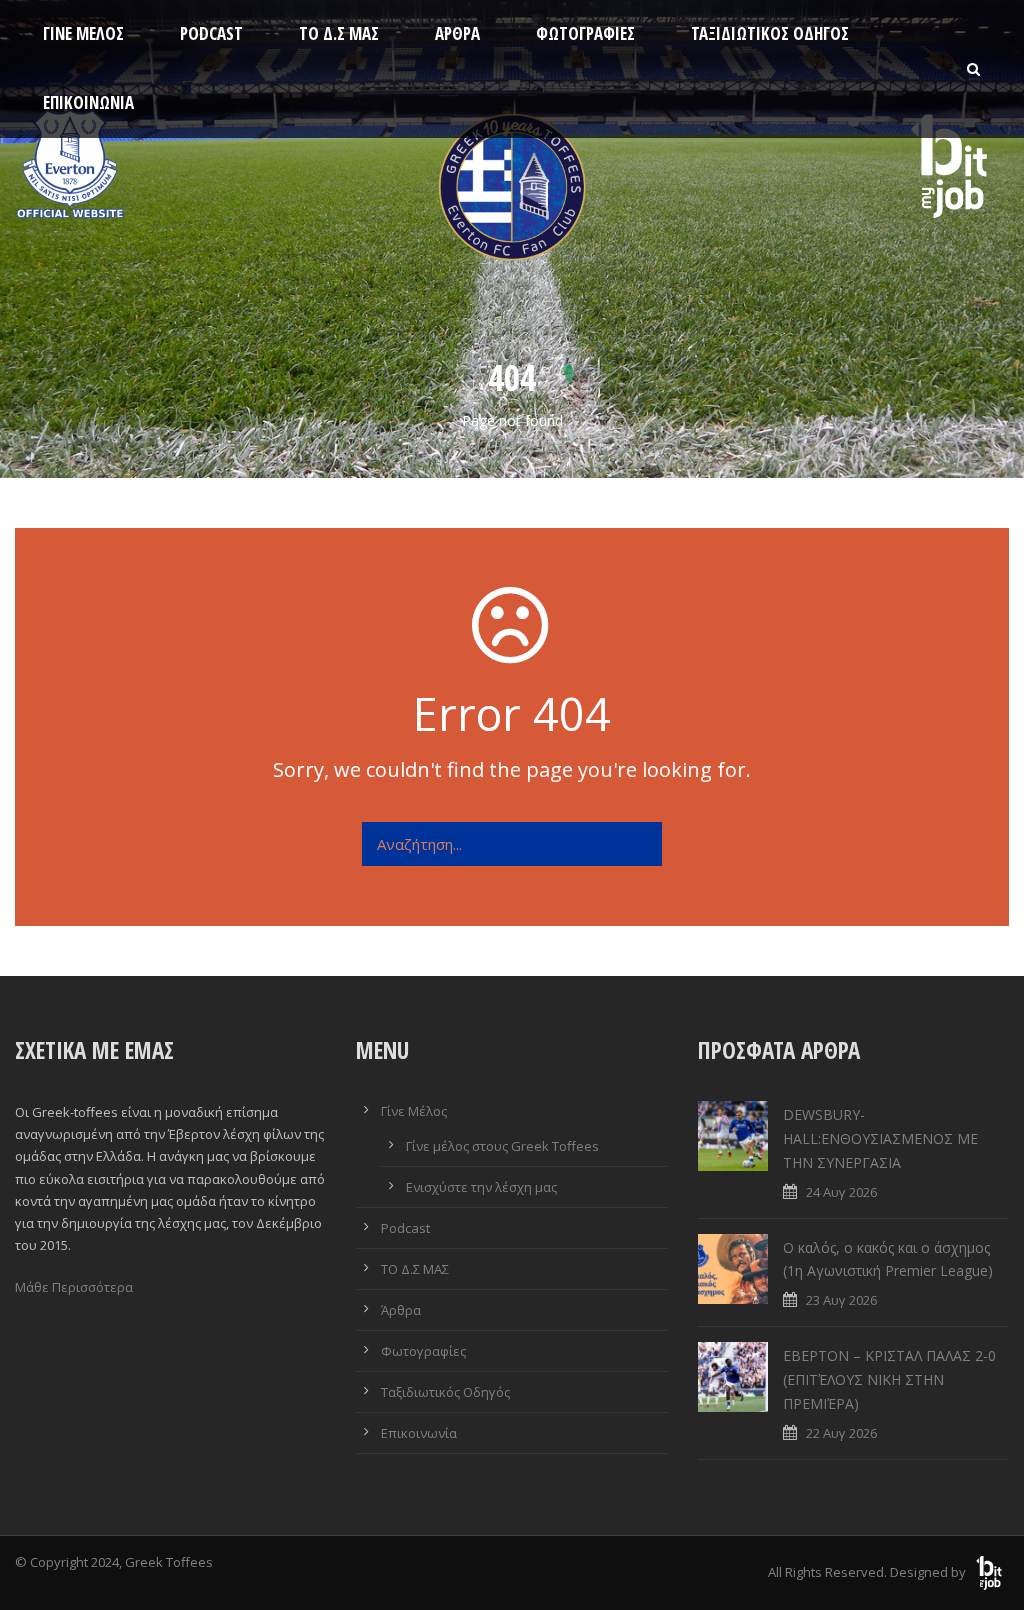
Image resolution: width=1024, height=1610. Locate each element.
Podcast (211, 33)
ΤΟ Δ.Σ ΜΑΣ (339, 33)
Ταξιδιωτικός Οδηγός (770, 33)
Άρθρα (457, 33)
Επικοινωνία (88, 102)
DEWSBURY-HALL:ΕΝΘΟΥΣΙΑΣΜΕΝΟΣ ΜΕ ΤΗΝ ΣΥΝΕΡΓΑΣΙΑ (880, 1138)
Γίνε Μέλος (83, 33)
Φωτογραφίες (585, 33)
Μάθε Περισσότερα (74, 1287)
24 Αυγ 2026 (841, 1192)
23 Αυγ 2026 (841, 1300)
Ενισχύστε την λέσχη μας (481, 1187)
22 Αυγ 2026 (841, 1433)
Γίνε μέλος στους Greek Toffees (502, 1146)
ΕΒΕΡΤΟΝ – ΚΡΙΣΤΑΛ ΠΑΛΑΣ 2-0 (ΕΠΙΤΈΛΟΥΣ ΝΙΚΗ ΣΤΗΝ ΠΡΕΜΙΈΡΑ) (889, 1379)
